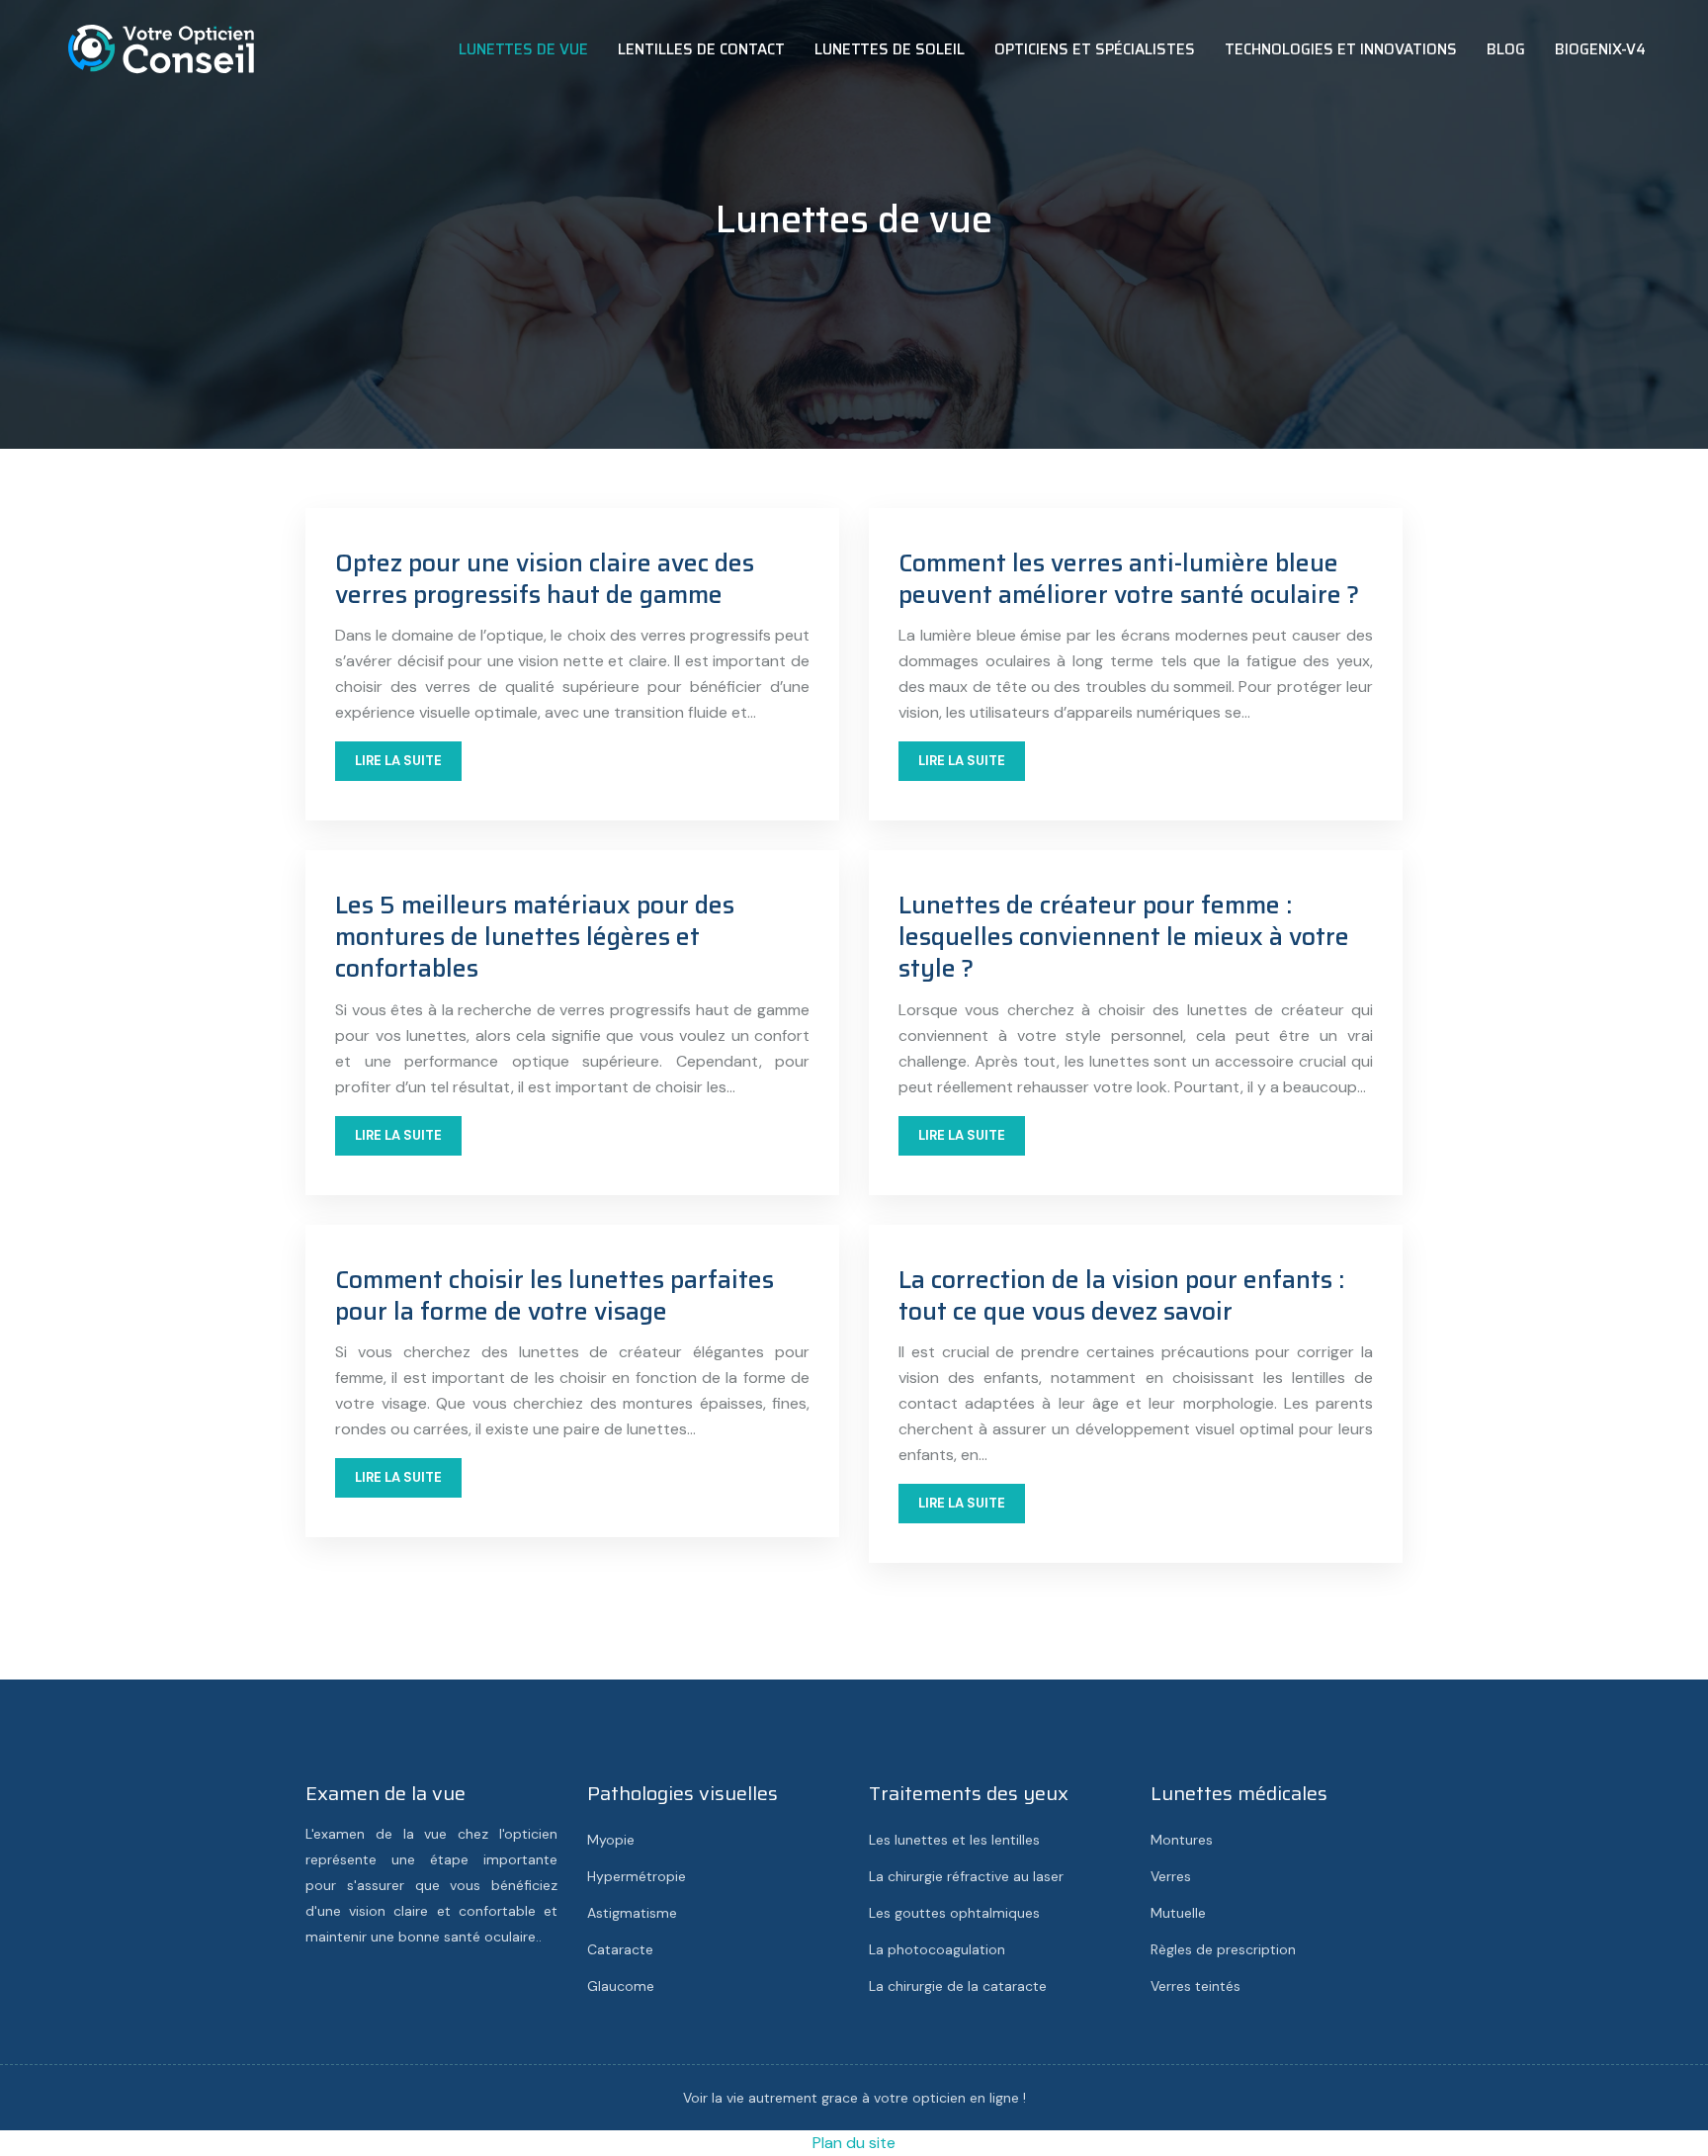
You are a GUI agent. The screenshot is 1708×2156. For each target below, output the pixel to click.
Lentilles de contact (701, 49)
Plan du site (854, 2143)
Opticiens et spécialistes (1095, 49)
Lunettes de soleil (890, 49)
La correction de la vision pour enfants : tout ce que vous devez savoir (1121, 1295)
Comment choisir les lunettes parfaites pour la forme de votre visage (555, 1295)
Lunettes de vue (523, 49)
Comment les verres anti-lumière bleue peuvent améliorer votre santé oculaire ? (1129, 579)
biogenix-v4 (1600, 49)
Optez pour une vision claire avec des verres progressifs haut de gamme (545, 579)
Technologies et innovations (1341, 49)
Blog (1506, 49)
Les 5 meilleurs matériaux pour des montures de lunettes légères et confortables (535, 937)
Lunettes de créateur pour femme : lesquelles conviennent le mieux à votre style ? (1124, 937)
